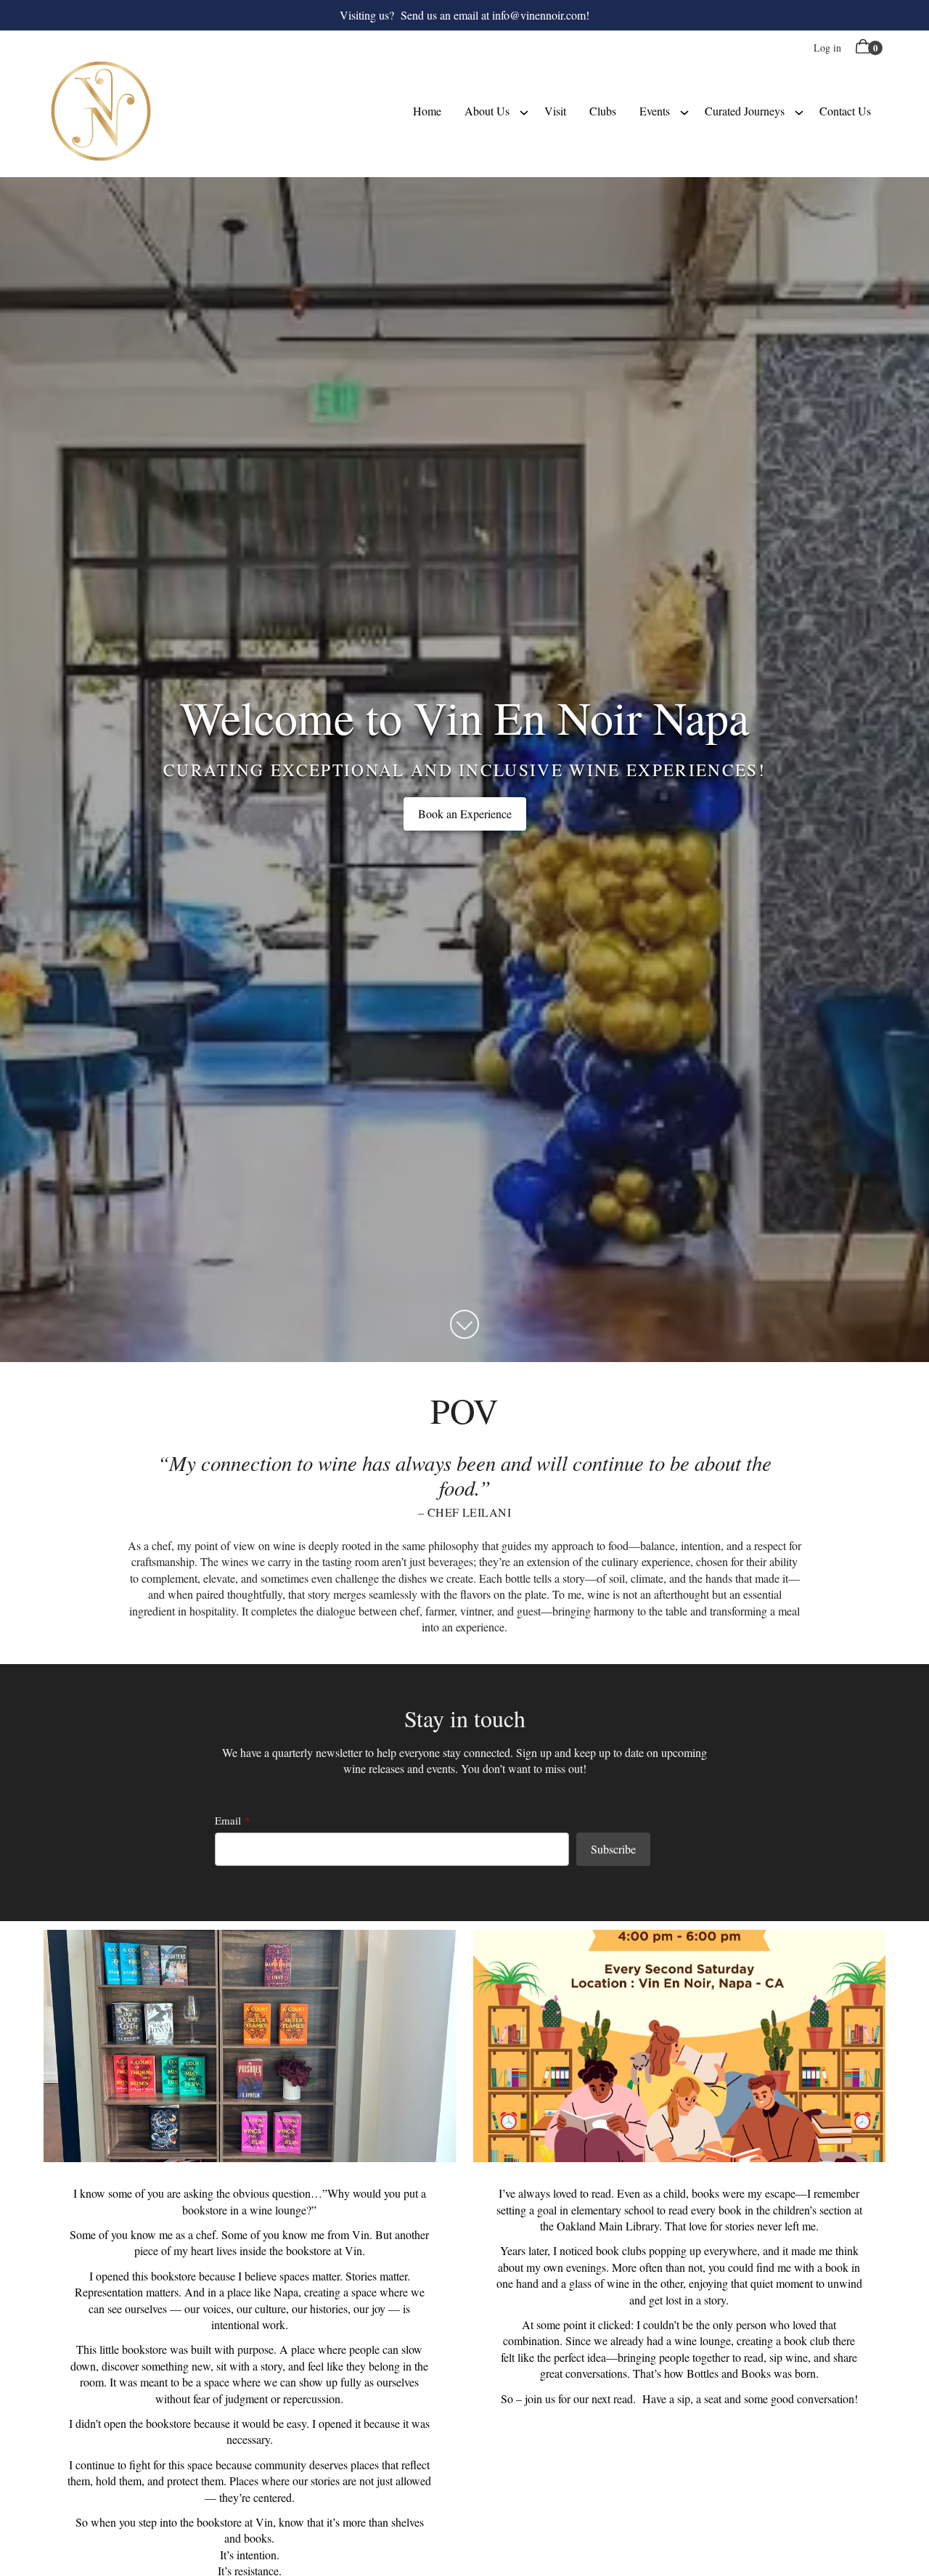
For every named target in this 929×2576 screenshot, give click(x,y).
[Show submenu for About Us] (524, 111)
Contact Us (845, 111)
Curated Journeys (745, 111)
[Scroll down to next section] (464, 1324)
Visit (555, 111)
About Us (487, 111)
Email (228, 1820)
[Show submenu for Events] (684, 111)
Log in (827, 48)
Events (655, 111)
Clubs (603, 111)
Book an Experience (465, 814)
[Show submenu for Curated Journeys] (799, 111)
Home (427, 111)
